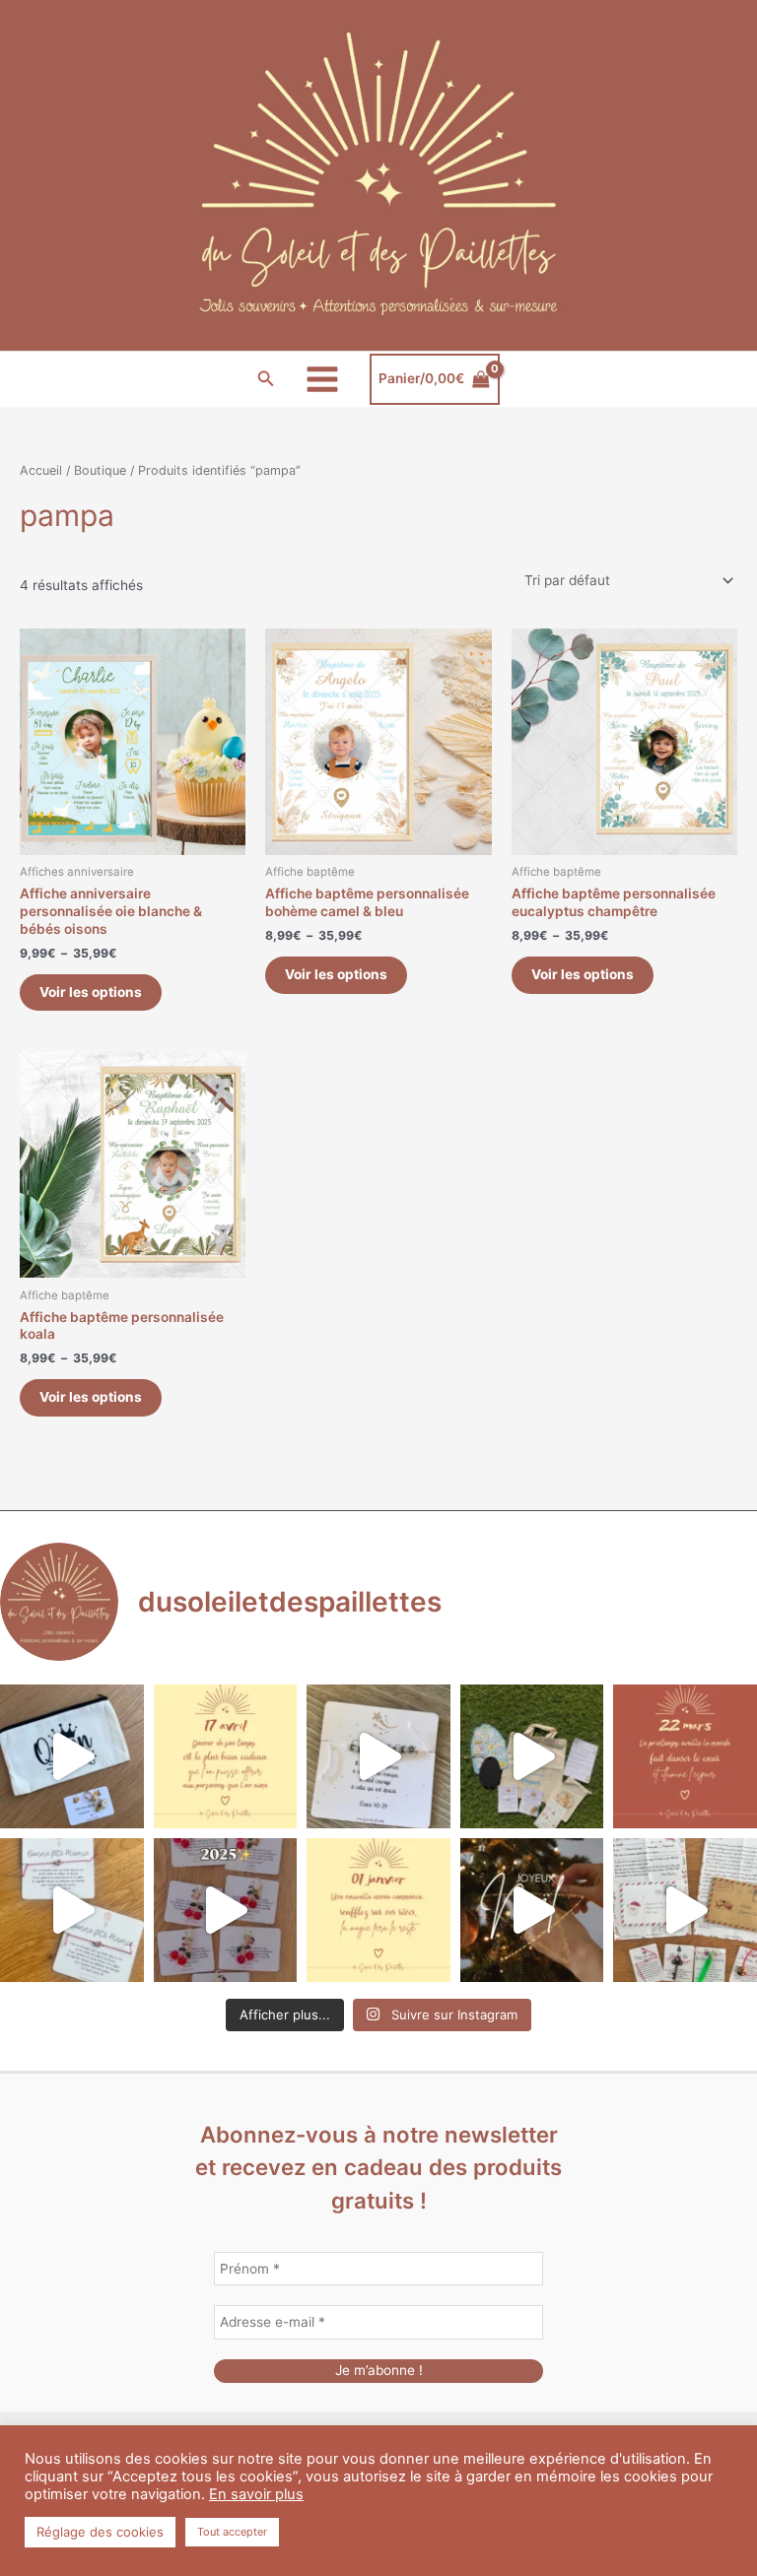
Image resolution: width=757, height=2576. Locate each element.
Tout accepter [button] (232, 2532)
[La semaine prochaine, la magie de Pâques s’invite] (532, 1756)
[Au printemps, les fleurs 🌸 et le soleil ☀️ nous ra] (685, 1756)
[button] (266, 379)
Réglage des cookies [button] (100, 2532)
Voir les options (91, 992)
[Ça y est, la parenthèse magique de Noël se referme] (532, 1910)
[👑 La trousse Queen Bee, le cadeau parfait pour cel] (72, 1756)
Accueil (41, 470)
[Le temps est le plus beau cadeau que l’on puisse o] (226, 1756)
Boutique (100, 470)
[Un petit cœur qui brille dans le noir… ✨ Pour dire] (72, 1910)
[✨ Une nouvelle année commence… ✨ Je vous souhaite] (378, 1910)
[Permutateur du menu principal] (323, 379)
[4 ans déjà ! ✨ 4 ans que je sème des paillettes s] (226, 1910)
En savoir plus (256, 2494)
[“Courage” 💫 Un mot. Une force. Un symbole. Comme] (378, 1756)
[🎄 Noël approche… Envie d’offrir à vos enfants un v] (685, 1910)
